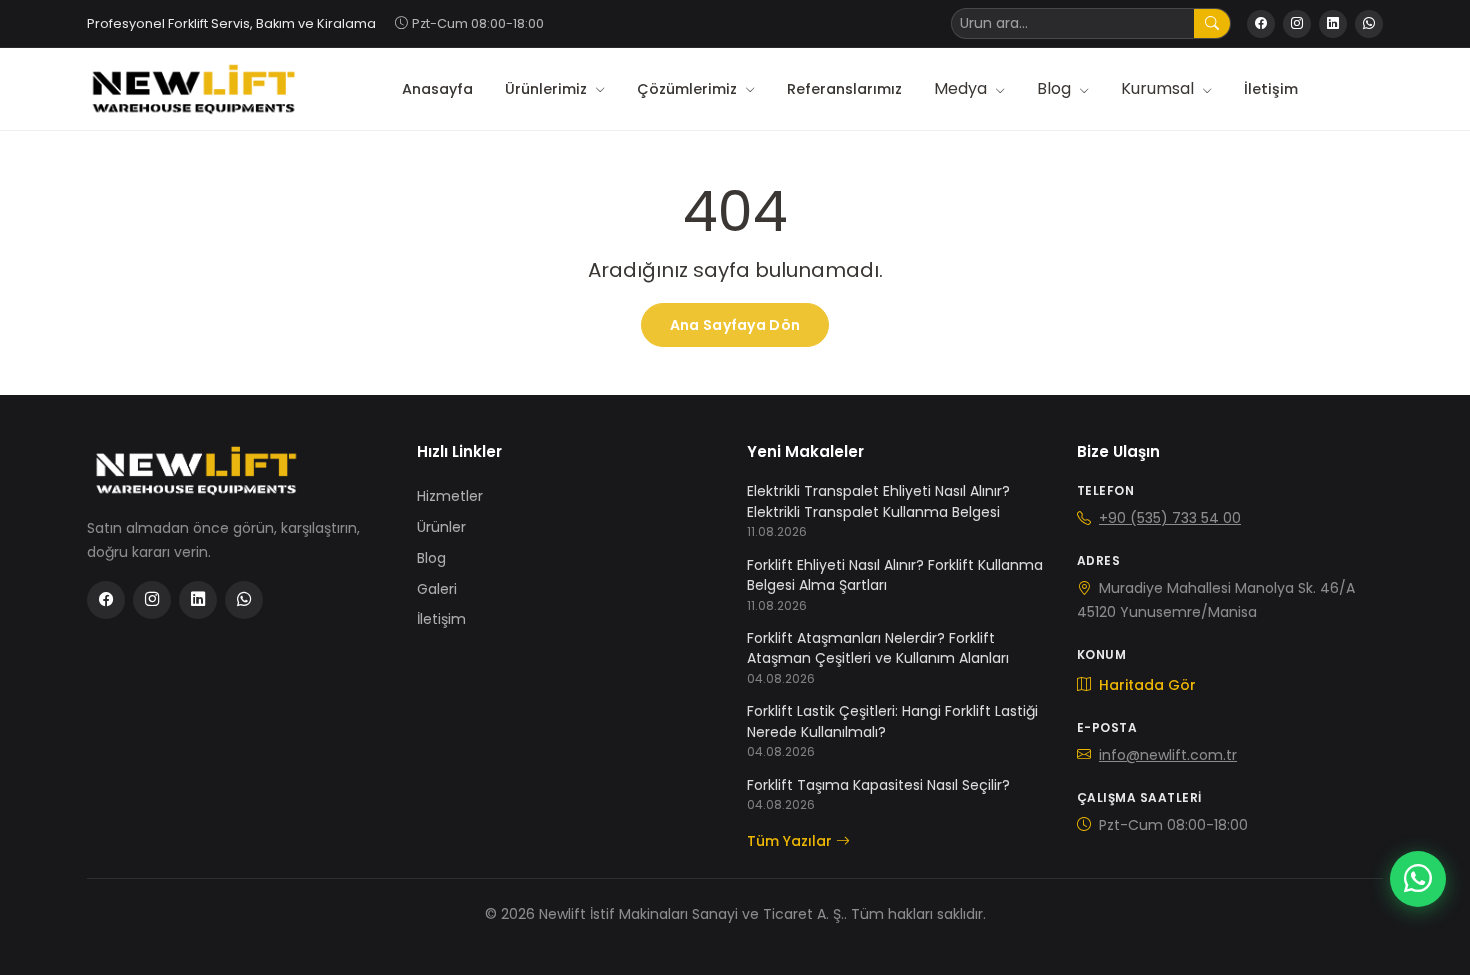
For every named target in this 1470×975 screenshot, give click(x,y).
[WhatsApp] (1369, 24)
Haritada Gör (1145, 685)
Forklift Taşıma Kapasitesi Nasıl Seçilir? (878, 785)
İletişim (1271, 89)
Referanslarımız (844, 89)
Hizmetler (450, 496)
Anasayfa (437, 89)
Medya (962, 88)
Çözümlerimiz (689, 89)
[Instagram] (1297, 24)
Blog (1056, 88)
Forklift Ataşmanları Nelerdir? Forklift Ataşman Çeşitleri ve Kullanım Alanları (878, 648)
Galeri (437, 589)
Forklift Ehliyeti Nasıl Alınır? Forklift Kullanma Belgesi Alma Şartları (895, 575)
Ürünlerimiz (548, 89)
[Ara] (1212, 23)
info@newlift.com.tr (1168, 755)
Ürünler (441, 527)
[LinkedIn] (1333, 24)
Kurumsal (1159, 88)
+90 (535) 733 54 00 (1170, 518)
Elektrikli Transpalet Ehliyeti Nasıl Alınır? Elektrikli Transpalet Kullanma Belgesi (878, 501)
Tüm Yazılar (789, 841)
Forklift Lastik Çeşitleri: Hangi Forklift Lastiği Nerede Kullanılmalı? (892, 721)
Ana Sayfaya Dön (735, 325)
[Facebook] (1261, 24)
